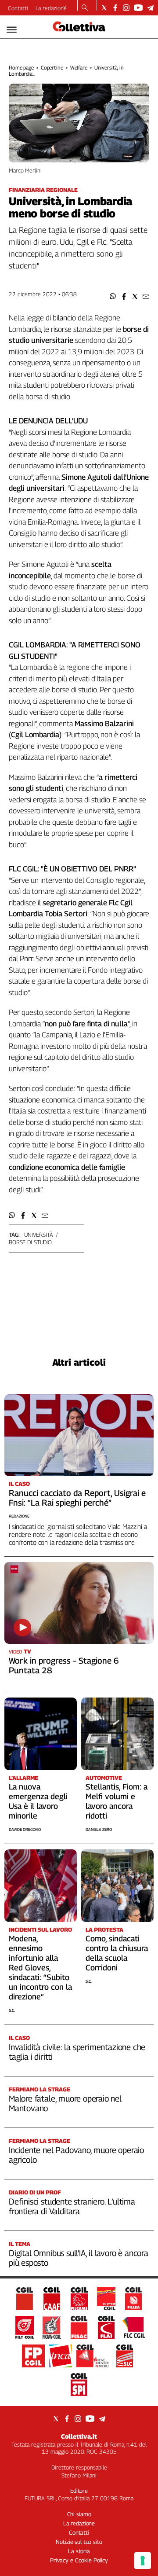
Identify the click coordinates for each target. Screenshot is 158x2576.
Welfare (79, 68)
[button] (113, 296)
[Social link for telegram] (150, 8)
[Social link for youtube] (138, 8)
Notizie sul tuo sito (79, 2542)
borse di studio (30, 1242)
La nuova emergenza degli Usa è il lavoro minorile (38, 1801)
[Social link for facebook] (115, 8)
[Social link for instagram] (126, 8)
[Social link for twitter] (104, 8)
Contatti (18, 8)
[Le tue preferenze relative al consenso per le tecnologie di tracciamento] (143, 2561)
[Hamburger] (12, 30)
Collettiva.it (79, 2436)
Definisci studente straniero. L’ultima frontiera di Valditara (72, 2206)
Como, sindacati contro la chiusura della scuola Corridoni (117, 1953)
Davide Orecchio (25, 1829)
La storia (79, 2551)
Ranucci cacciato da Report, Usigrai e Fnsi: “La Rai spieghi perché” (77, 1498)
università (39, 1235)
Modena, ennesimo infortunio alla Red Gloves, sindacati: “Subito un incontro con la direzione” (40, 1968)
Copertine (52, 68)
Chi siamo (79, 2514)
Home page (21, 68)
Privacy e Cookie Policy (79, 2560)
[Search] (85, 8)
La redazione (51, 8)
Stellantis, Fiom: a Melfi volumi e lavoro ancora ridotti (117, 1801)
